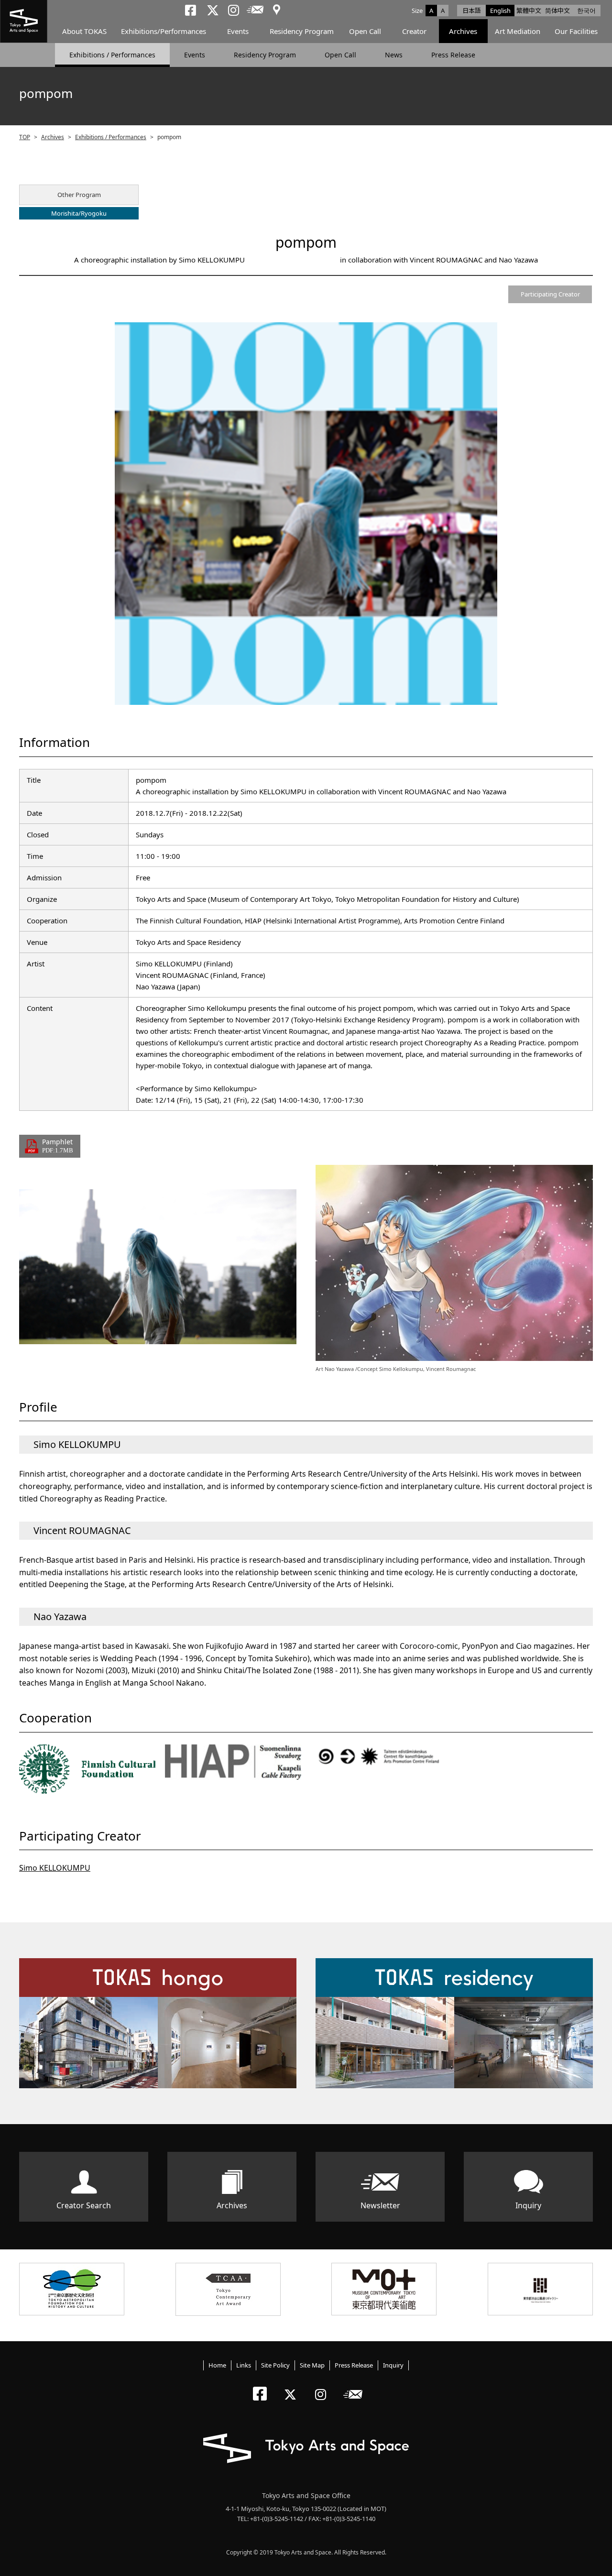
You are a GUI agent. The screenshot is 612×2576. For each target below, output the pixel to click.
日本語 (472, 11)
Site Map (312, 2365)
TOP (25, 137)
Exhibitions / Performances (112, 55)
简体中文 (557, 11)
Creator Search (84, 2205)
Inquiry (528, 2205)
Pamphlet (58, 1145)
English (500, 11)
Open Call (365, 31)
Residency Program (302, 31)
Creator (414, 31)
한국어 (586, 11)
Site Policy (275, 2365)
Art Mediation (518, 31)
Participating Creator (550, 294)
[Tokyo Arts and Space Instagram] (323, 2386)
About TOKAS (84, 31)
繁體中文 (529, 11)
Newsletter (380, 2205)
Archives (463, 31)
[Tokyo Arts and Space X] (292, 2386)
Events (238, 31)
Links (244, 2365)
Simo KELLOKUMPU (55, 1868)
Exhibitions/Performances (164, 31)
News (394, 55)
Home (217, 2365)
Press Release (453, 55)
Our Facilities (576, 31)
